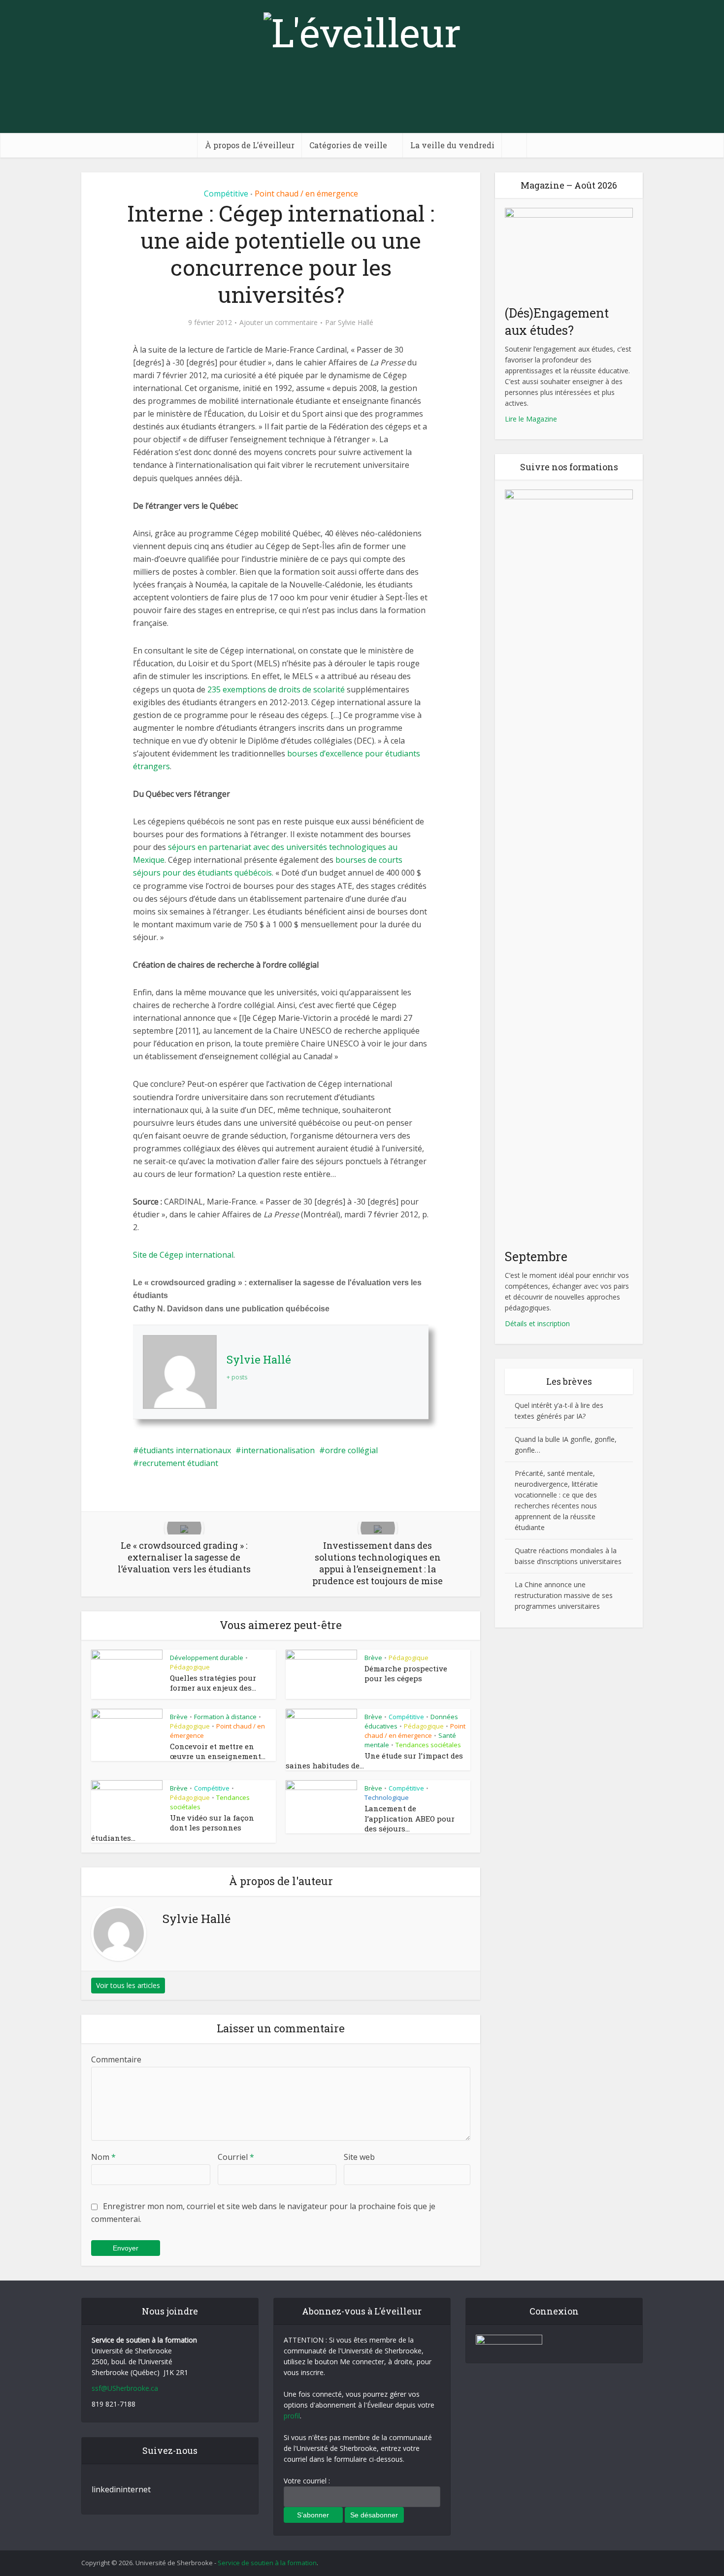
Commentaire (116, 2059)
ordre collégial (351, 1450)
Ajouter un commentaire (279, 323)
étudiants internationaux (185, 1450)
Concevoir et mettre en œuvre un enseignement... (218, 1751)
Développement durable (207, 1658)
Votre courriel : (307, 2481)
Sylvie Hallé (356, 323)
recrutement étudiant (179, 1463)
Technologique (387, 1797)
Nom (103, 2157)
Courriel (236, 2157)
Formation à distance (225, 1717)
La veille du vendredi (452, 145)
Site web (359, 2157)
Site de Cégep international (183, 1255)
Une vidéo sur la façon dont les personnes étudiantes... (173, 1828)
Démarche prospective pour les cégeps (406, 1673)
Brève (373, 1658)
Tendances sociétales (428, 1745)
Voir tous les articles (128, 1985)
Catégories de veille (348, 145)
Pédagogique (190, 1667)
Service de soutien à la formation (267, 2563)
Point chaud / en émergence (306, 194)
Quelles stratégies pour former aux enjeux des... (213, 1683)
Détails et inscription (537, 1323)
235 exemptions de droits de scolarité (277, 689)
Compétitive (226, 194)
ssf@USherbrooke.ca (125, 2388)
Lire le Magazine (531, 419)
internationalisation (278, 1450)
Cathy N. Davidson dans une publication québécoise (231, 1309)
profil (292, 2416)
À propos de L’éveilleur (250, 145)
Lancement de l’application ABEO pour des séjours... (410, 1818)
